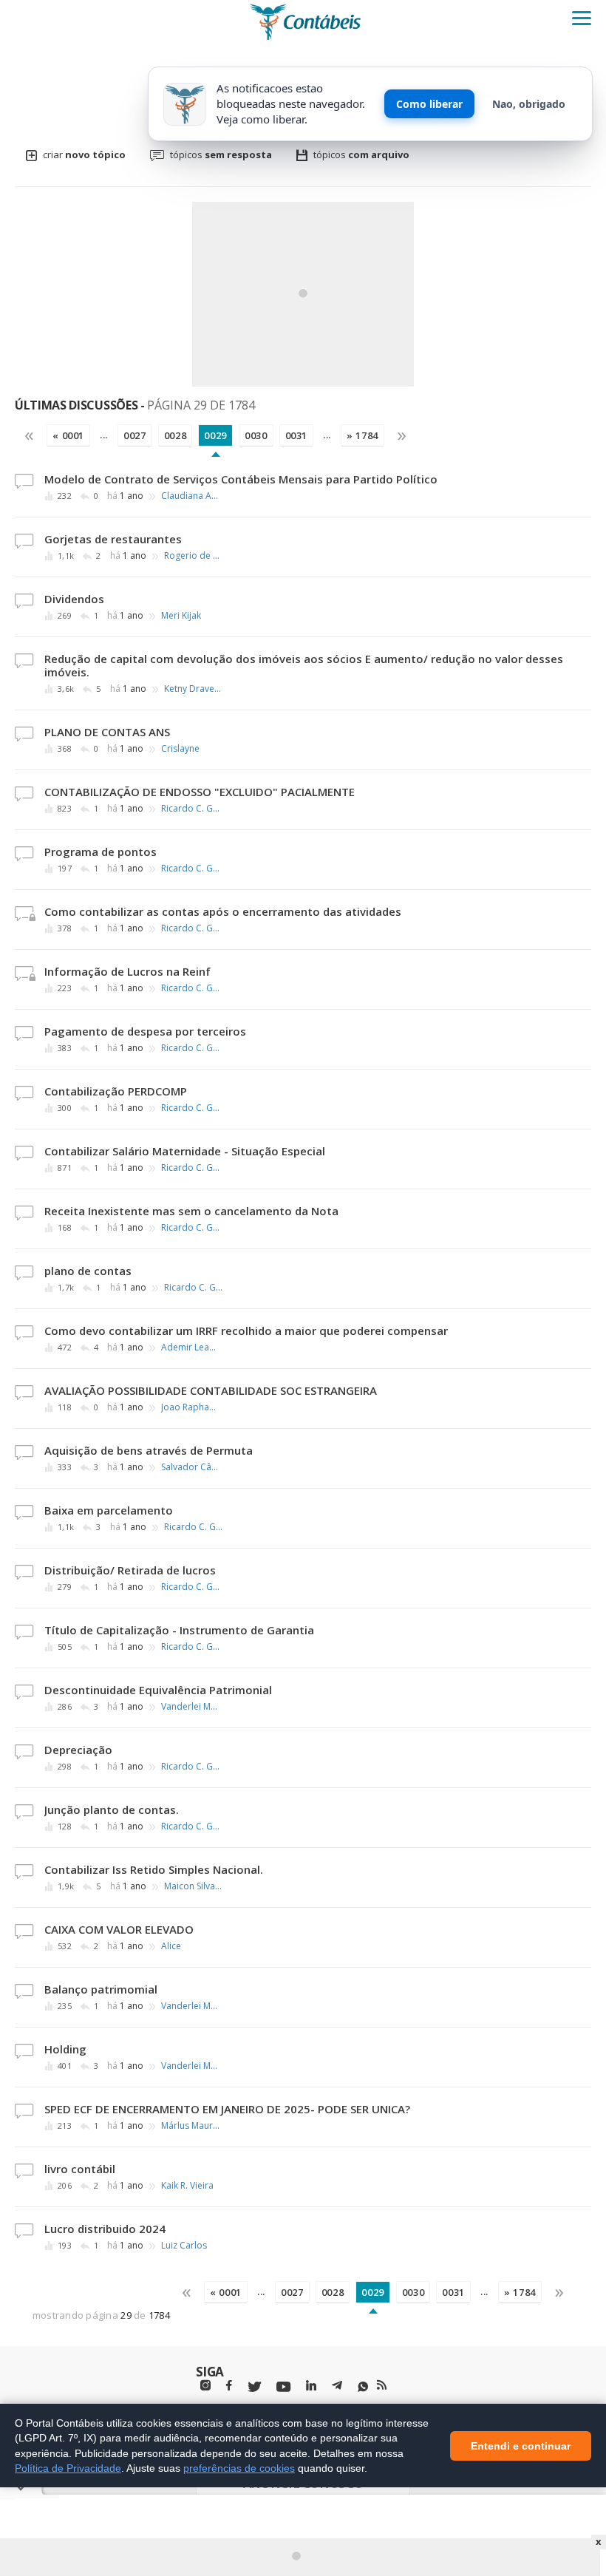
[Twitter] (254, 2387)
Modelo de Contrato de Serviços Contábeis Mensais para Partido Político (241, 479)
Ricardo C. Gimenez (191, 809)
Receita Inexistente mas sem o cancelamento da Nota (191, 1211)
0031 (297, 435)
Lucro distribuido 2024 (105, 2229)
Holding (65, 2049)
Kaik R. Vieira (187, 2186)
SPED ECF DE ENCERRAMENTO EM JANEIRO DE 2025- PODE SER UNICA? (227, 2109)
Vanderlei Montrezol (191, 1707)
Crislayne (180, 749)
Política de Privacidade (68, 2468)
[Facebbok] (229, 2386)
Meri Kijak (181, 616)
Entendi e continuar (521, 2445)
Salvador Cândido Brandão (191, 1467)
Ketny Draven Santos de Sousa (194, 689)
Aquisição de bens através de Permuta (149, 1450)
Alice (171, 1946)
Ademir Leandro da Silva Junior (191, 1348)
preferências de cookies (239, 2468)
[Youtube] (283, 2387)
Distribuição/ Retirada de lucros (130, 1570)
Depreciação (78, 1750)
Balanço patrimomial (101, 1989)
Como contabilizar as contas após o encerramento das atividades (223, 911)
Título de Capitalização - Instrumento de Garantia (179, 1630)
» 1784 (362, 435)
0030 (256, 435)
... (104, 435)
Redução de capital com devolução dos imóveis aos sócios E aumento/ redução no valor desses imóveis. (304, 665)
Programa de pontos (101, 852)
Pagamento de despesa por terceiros (145, 1031)
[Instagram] (205, 2386)
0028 (176, 435)
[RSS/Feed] (382, 2385)
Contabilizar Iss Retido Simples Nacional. (154, 1869)
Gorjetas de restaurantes (113, 539)
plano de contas (88, 1271)
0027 (135, 435)
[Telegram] (337, 2388)
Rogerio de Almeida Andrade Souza (194, 556)
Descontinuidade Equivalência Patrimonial (158, 1690)
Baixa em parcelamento (109, 1510)
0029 (215, 435)
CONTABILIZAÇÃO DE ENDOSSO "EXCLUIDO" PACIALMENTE (200, 792)
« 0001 (68, 435)
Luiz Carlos (184, 2246)
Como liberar (429, 104)
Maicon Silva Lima (194, 1886)
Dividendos (74, 599)
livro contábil (80, 2169)
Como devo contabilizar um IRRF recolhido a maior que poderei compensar (246, 1331)
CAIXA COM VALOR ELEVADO (119, 1929)
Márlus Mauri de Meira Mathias (191, 2126)
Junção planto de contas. (112, 1809)
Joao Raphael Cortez (191, 1407)
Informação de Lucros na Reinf (127, 971)
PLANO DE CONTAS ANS (107, 732)
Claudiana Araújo (191, 496)
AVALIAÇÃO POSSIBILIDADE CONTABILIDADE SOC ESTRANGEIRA (211, 1390)
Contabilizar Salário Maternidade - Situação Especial (185, 1151)
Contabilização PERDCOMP (116, 1091)
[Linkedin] (311, 2386)
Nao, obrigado (529, 104)
